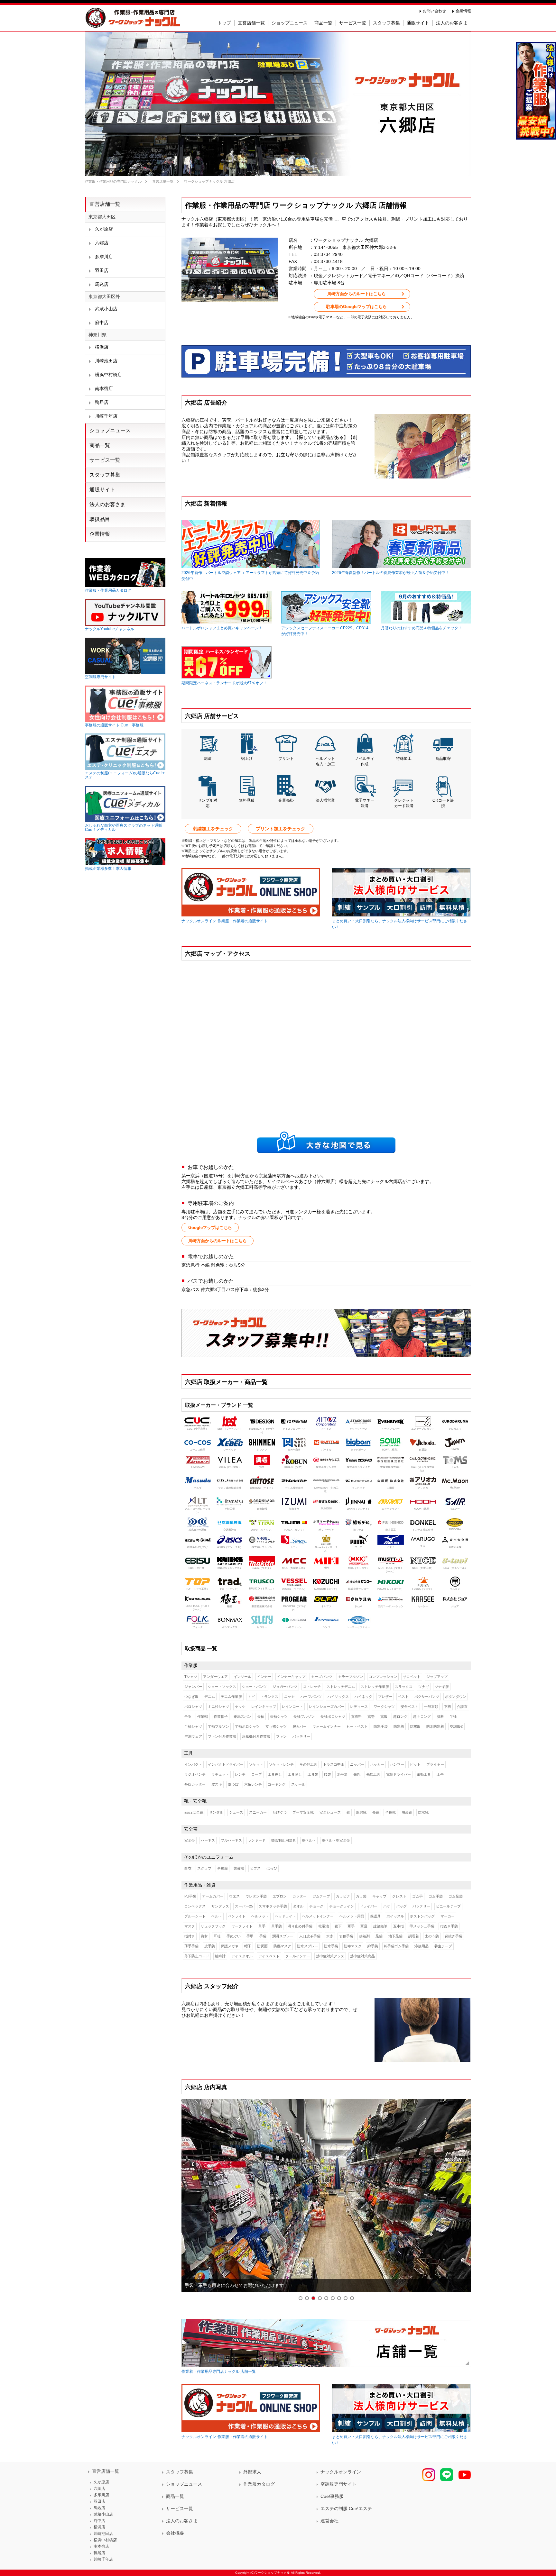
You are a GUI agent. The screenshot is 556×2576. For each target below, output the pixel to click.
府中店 (102, 323)
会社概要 (175, 2533)
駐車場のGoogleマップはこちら (357, 307)
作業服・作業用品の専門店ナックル (113, 181)
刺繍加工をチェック (213, 829)
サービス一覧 (105, 460)
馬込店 (102, 284)
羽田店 (102, 270)
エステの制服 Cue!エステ (346, 2508)
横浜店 (102, 347)
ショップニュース (110, 430)
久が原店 (104, 229)
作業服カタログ (259, 2484)
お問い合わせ (434, 11)
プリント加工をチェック (281, 829)
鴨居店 (102, 402)
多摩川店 (104, 257)
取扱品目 (100, 519)
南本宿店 (104, 388)
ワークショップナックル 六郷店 (209, 181)
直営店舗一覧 (163, 181)
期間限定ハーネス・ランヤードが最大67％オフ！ (224, 683)
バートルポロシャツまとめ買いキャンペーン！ (222, 628)
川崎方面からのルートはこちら (357, 294)
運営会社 (329, 2521)
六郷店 (102, 243)
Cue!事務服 (332, 2496)
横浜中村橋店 (108, 375)
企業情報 (463, 11)
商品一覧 (100, 445)
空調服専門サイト (338, 2484)
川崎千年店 (106, 416)
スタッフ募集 (105, 475)
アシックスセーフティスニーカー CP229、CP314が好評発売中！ (325, 631)
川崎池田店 (106, 361)
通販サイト (102, 490)
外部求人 (252, 2472)
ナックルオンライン (341, 2472)
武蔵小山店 (106, 309)
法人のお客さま (107, 504)
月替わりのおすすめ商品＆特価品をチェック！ (422, 628)
